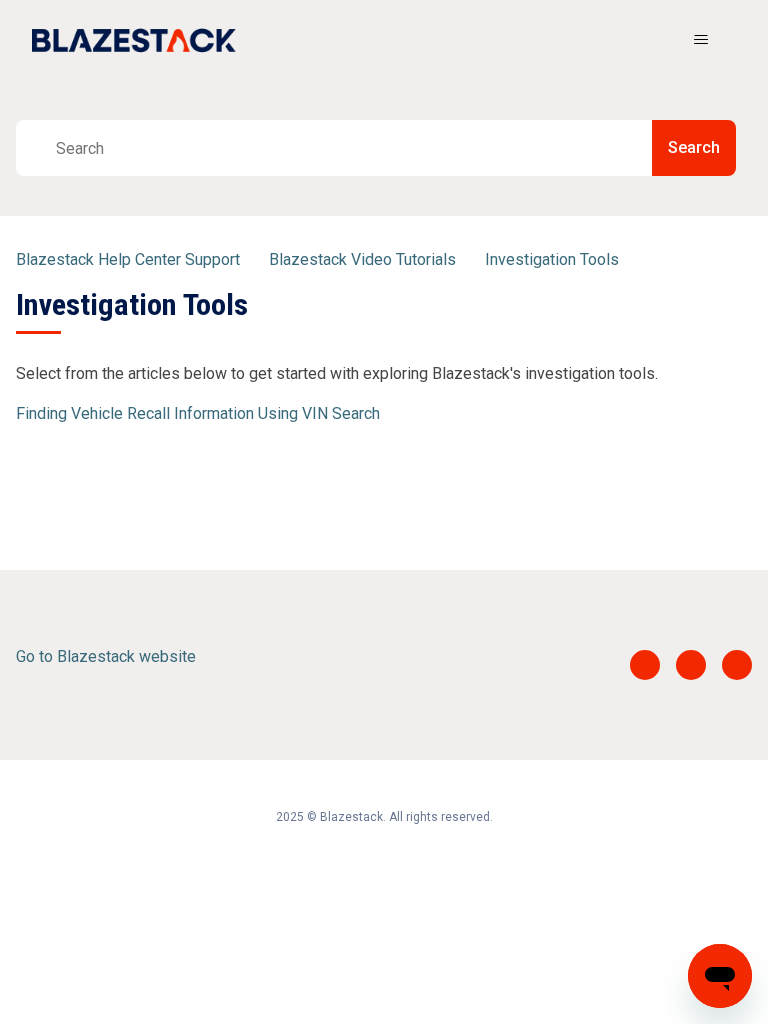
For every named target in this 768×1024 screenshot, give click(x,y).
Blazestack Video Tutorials (362, 259)
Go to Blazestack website (106, 656)
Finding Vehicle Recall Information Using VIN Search (198, 413)
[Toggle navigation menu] (700, 40)
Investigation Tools (552, 259)
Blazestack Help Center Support (128, 259)
